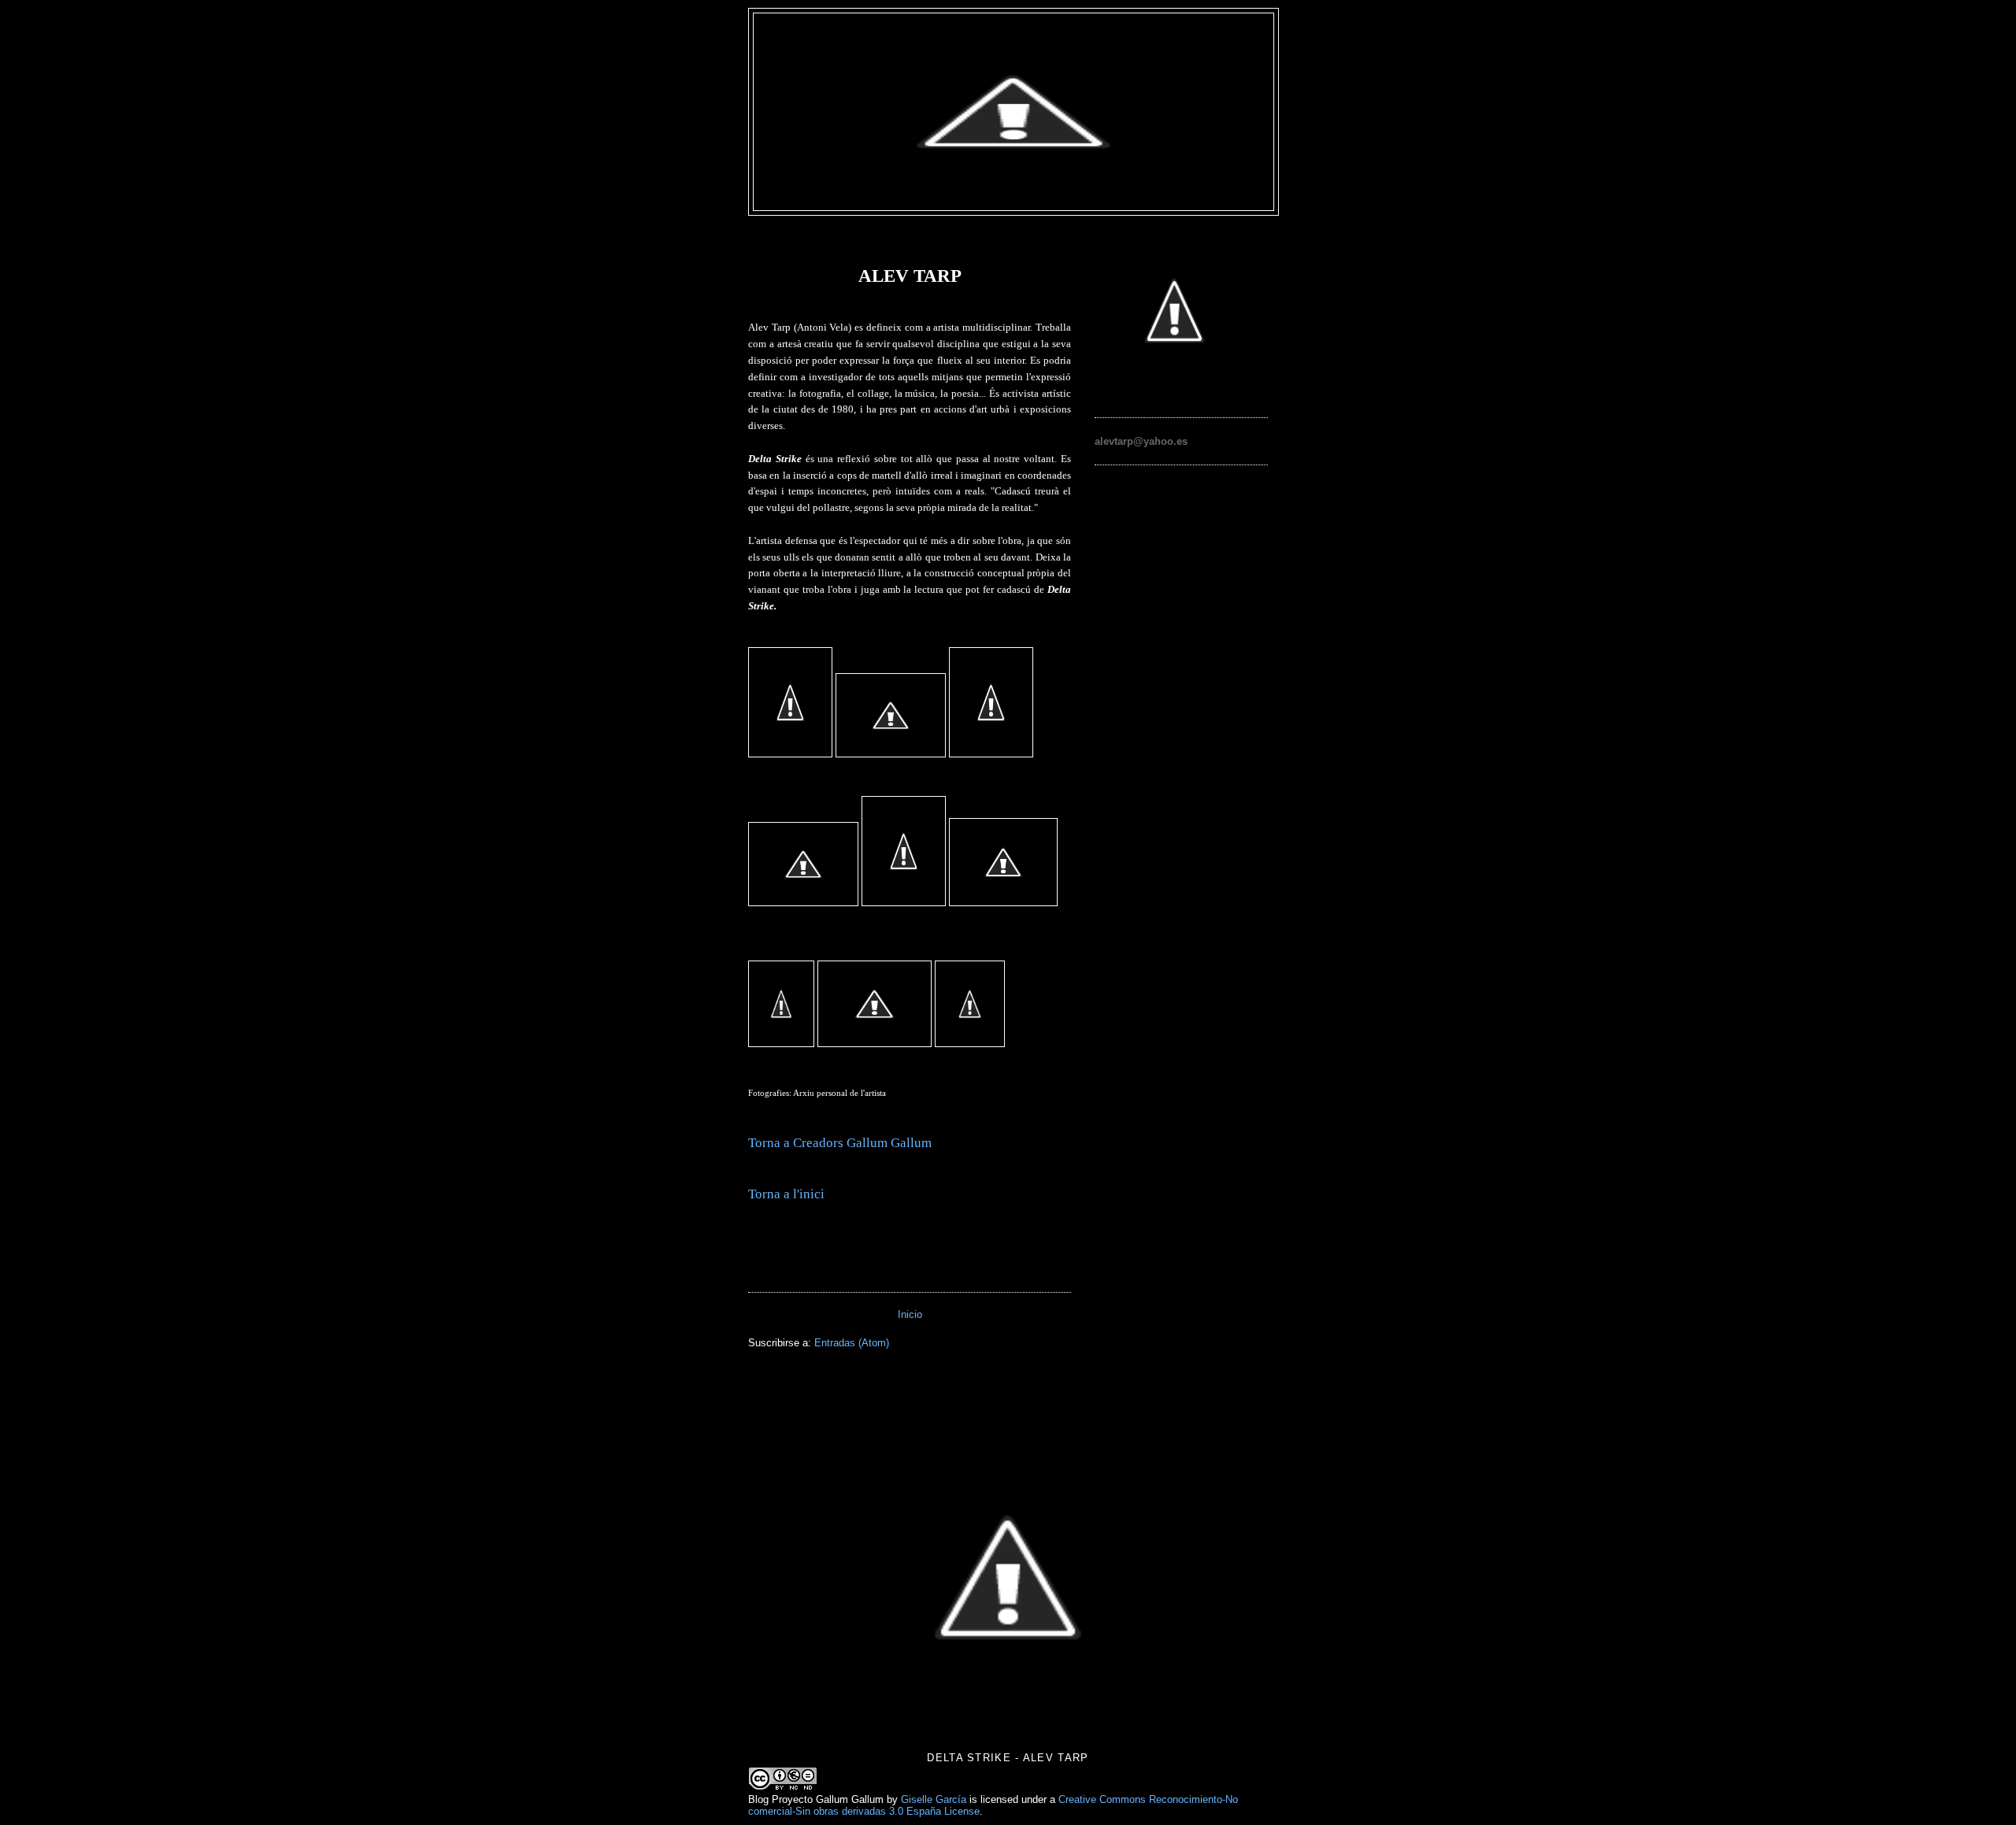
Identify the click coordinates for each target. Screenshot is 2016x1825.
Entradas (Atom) (852, 1343)
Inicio (910, 1314)
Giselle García (934, 1799)
